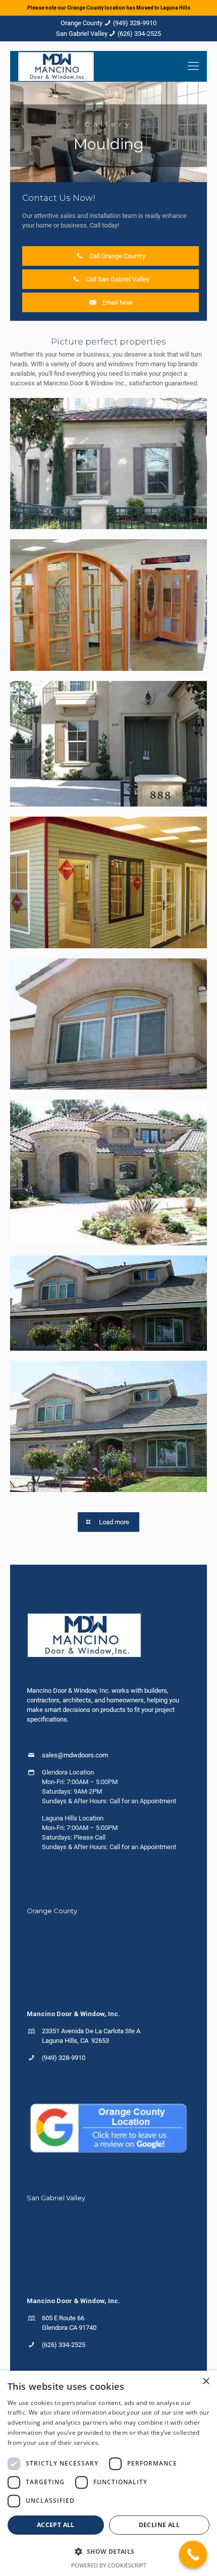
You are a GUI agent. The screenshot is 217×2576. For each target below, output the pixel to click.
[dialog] (108, 2473)
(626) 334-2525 (139, 34)
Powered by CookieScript (109, 2565)
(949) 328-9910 (135, 23)
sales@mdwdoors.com (75, 1755)
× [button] (206, 2382)
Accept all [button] (56, 2525)
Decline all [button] (159, 2525)
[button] (108, 2551)
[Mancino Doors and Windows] (56, 66)
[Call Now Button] (193, 2555)
